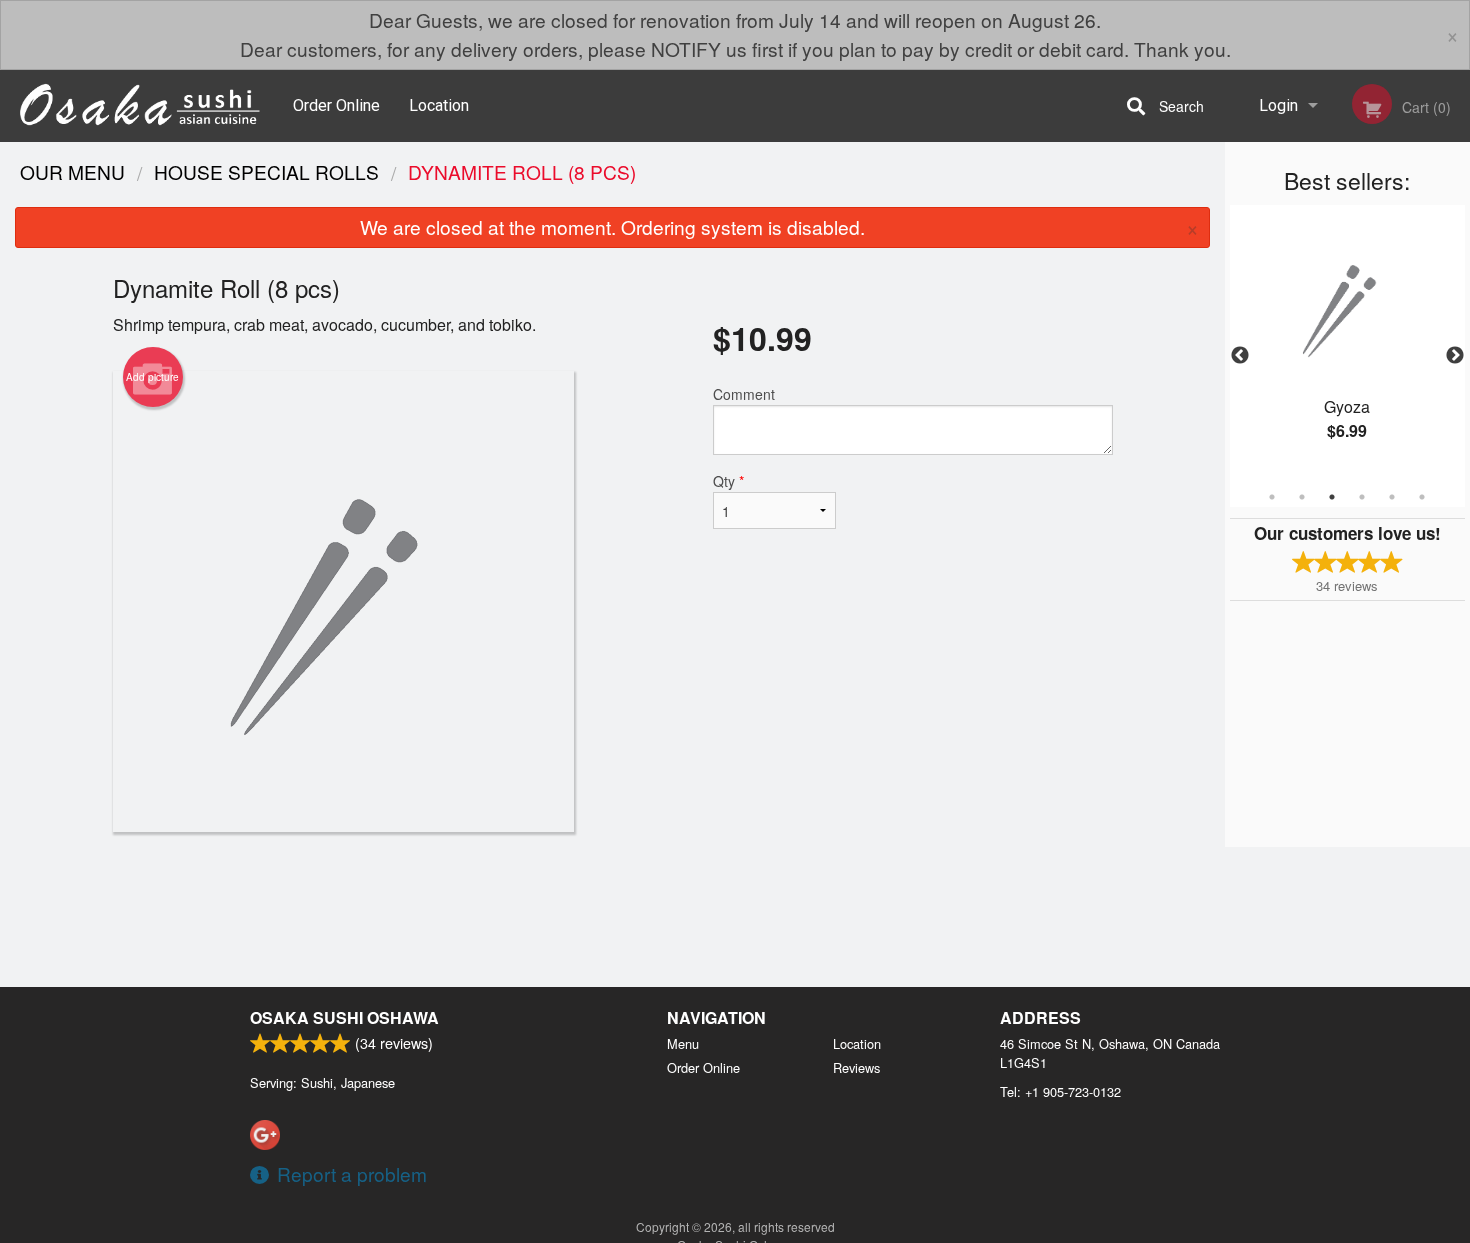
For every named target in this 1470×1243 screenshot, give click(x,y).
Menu (683, 1043)
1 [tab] (1272, 497)
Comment (744, 394)
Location (439, 105)
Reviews (856, 1067)
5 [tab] (1392, 497)
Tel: (1060, 1091)
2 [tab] (1302, 497)
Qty (728, 481)
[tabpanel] (1347, 344)
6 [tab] (1422, 497)
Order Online (336, 105)
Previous (1240, 356)
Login (1278, 105)
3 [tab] (1332, 497)
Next (1455, 356)
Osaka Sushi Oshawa (344, 1017)
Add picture (152, 377)
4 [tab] (1362, 497)
